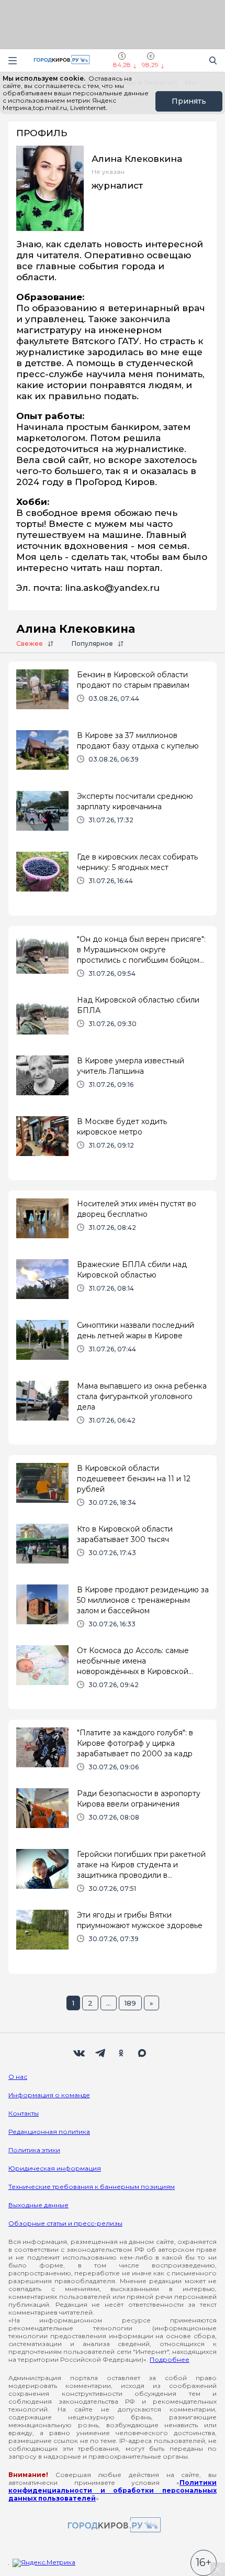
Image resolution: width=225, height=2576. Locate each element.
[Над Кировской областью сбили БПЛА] (113, 1021)
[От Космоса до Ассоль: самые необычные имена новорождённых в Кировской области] (113, 1671)
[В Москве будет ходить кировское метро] (113, 1142)
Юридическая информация (55, 2168)
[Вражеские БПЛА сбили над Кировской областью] (113, 1285)
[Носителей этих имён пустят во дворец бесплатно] (113, 1225)
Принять (189, 101)
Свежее (30, 643)
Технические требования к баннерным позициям (92, 2187)
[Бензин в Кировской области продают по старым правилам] (113, 696)
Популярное (92, 643)
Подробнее (170, 2359)
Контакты (24, 2113)
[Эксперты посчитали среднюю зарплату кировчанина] (113, 817)
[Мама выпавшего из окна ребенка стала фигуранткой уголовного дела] (113, 1407)
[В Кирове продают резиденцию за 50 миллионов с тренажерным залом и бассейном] (113, 1611)
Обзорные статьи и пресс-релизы (65, 2223)
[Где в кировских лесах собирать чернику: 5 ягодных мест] (113, 878)
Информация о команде (49, 2095)
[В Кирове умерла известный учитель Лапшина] (113, 1082)
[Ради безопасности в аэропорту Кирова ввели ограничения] (113, 1814)
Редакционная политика (49, 2132)
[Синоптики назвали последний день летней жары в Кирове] (113, 1346)
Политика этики (34, 2150)
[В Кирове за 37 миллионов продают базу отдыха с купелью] (113, 756)
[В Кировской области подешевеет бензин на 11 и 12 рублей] (113, 1489)
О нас (18, 2077)
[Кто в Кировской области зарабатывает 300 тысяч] (113, 1550)
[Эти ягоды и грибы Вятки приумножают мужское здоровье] (113, 1936)
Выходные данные (38, 2205)
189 (130, 2003)
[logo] (113, 2525)
